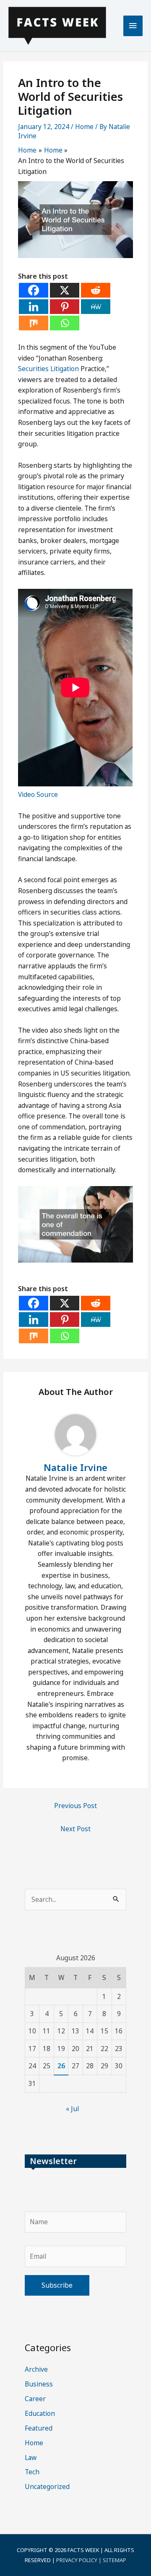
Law (31, 2457)
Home (84, 127)
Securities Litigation (48, 369)
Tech (32, 2472)
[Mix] (34, 323)
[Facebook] (34, 290)
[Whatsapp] (65, 323)
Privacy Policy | (79, 2560)
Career (35, 2399)
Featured (39, 2428)
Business (39, 2384)
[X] (65, 290)
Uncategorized (47, 2486)
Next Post (75, 1829)
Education (40, 2413)
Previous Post (75, 1806)
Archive (36, 2369)
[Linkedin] (34, 307)
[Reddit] (96, 290)
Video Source (38, 794)
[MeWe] (96, 307)
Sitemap (115, 2560)
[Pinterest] (65, 307)
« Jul (72, 2109)
